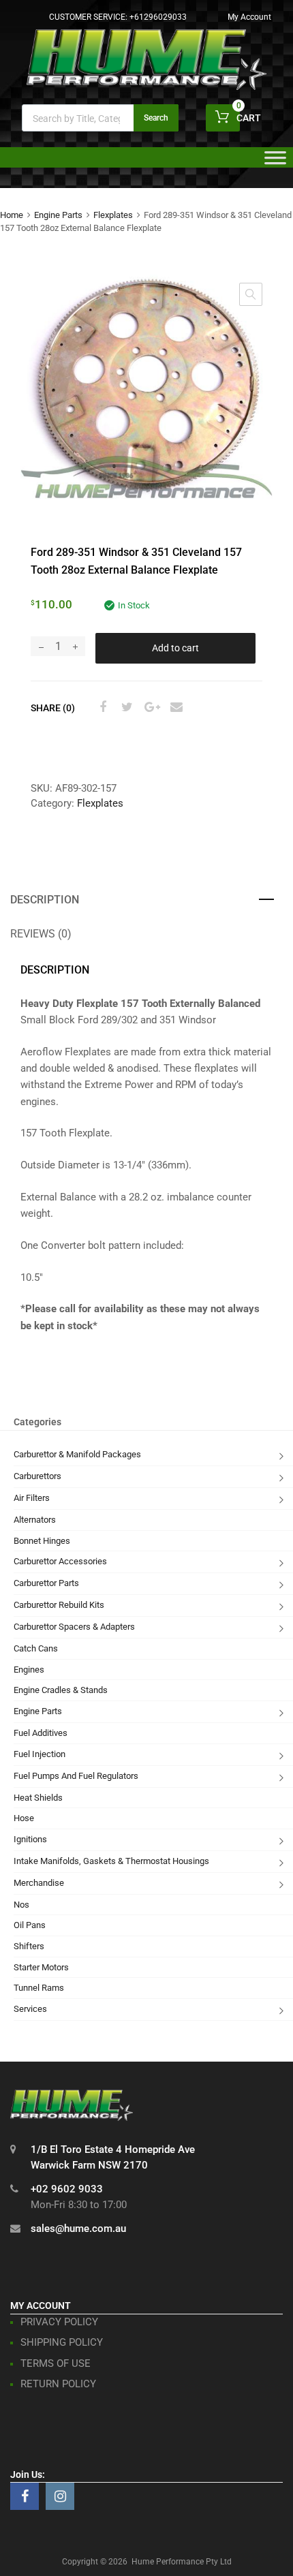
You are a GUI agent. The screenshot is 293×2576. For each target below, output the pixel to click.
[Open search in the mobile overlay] (100, 118)
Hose (24, 1818)
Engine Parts (58, 215)
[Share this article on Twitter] (125, 707)
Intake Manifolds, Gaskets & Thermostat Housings (111, 1861)
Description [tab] (45, 900)
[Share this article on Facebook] (101, 707)
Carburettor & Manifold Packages (77, 1454)
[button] (251, 294)
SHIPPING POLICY (62, 2342)
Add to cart (175, 648)
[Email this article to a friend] (174, 707)
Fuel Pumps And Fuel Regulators (76, 1776)
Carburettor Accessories (60, 1561)
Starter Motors (41, 1967)
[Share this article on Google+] (150, 707)
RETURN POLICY (58, 2384)
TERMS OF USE (56, 2363)
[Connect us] (25, 2496)
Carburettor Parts (46, 1583)
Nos (21, 1905)
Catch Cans (36, 1648)
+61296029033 (158, 17)
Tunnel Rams (39, 1988)
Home (12, 215)
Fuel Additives (41, 1733)
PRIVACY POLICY (59, 2322)
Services (30, 2009)
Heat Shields (38, 1798)
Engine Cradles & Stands (61, 1690)
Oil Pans (30, 1925)
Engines (29, 1670)
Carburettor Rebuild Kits (59, 1605)
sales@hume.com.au (78, 2229)
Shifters (29, 1946)
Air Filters (32, 1498)
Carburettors (37, 1476)
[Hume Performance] (146, 87)
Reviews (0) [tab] (41, 934)
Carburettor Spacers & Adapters (74, 1627)
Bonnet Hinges (42, 1541)
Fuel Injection (40, 1754)
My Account (249, 17)
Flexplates (113, 215)
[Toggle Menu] (275, 162)
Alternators (35, 1520)
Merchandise (39, 1883)
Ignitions (30, 1839)
